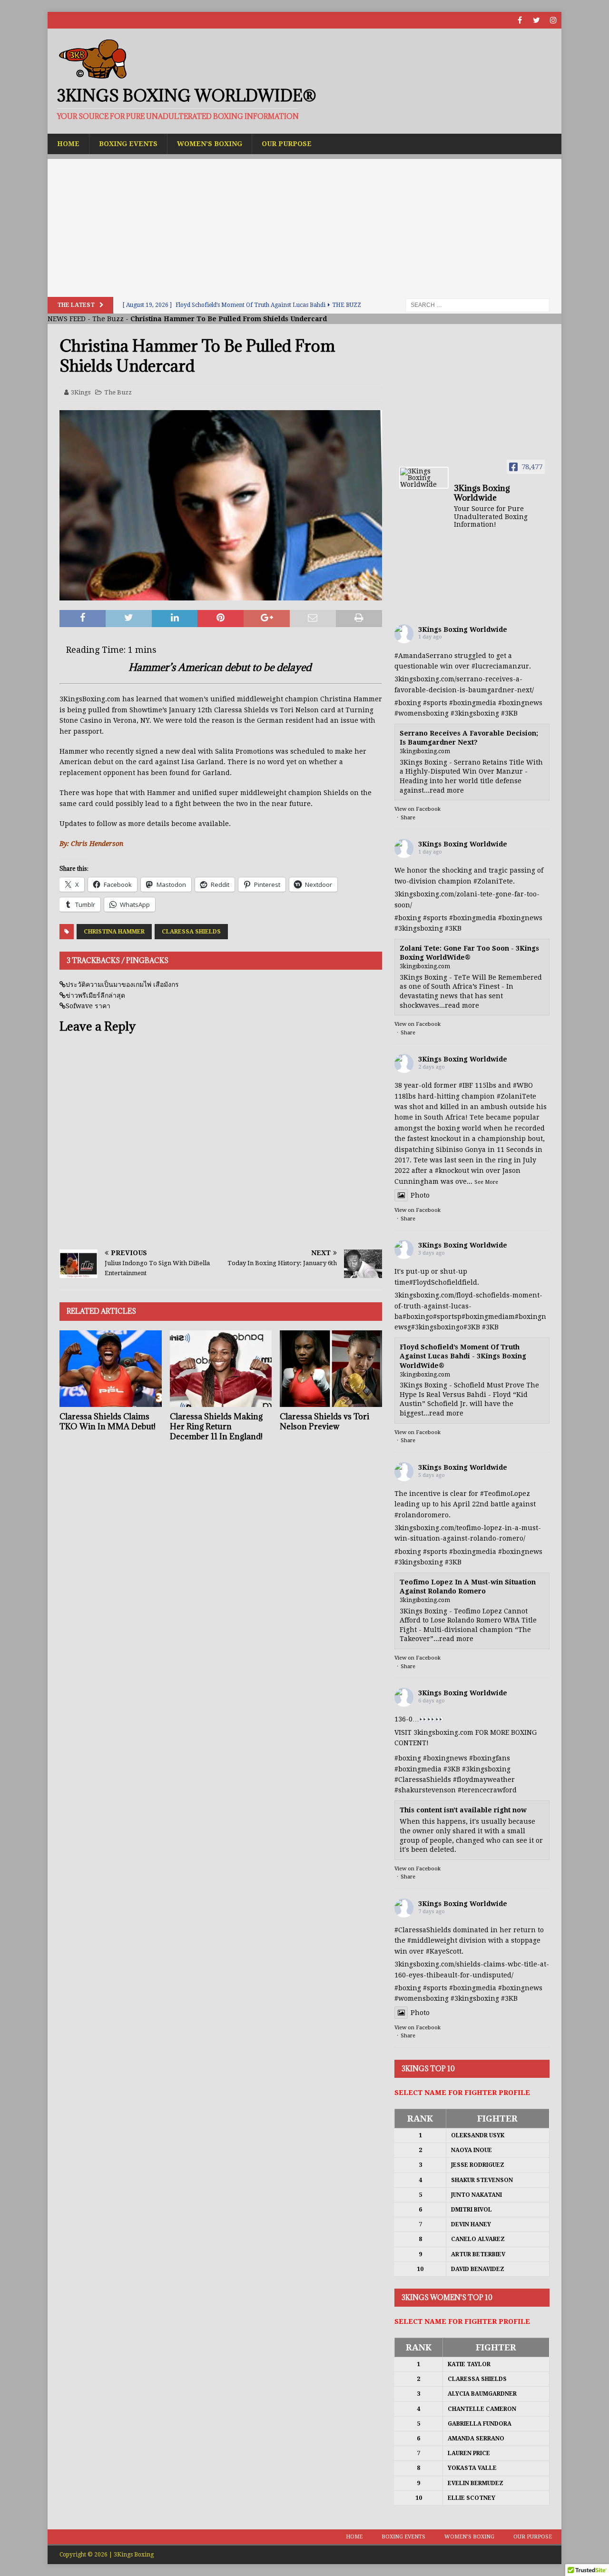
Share (408, 818)
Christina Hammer (114, 932)
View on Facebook (417, 809)
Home (68, 144)
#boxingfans (490, 1758)
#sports (435, 703)
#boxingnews (520, 703)
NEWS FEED (67, 319)
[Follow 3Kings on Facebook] (520, 20)
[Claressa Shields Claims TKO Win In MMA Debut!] (111, 1369)
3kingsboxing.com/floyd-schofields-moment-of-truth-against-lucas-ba (468, 1306)
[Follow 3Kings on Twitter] (536, 20)
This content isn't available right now (463, 1810)
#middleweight (432, 1940)
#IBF (466, 1085)
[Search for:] (477, 305)
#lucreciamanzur (500, 666)
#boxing (408, 703)
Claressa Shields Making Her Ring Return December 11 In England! (216, 1426)
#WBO (523, 1085)
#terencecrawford (487, 1790)
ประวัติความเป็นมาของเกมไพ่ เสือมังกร (122, 984)
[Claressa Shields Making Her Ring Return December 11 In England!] (221, 1369)
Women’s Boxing (210, 144)
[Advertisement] (304, 226)
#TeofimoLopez (505, 1494)
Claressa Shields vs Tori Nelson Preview (324, 1421)
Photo (420, 1195)
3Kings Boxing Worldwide (463, 629)
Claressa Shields (191, 932)
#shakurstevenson (425, 1790)
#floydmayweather (484, 1780)
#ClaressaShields (423, 1780)
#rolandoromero (422, 1515)
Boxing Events (128, 144)
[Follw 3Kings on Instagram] (553, 20)
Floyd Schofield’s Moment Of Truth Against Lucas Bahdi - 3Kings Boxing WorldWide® (463, 1356)
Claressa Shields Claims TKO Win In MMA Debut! (108, 1421)
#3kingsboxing (475, 713)
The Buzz (108, 319)
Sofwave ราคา (88, 1006)
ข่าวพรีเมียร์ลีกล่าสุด (95, 995)
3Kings (81, 392)
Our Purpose (287, 144)
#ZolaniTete (493, 881)
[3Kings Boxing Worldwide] (424, 478)
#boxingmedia (473, 703)
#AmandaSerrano (423, 656)
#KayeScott (444, 1951)
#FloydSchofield (436, 1282)
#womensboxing (422, 713)
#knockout (452, 1170)
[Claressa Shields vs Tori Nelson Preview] (331, 1369)
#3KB (509, 713)
